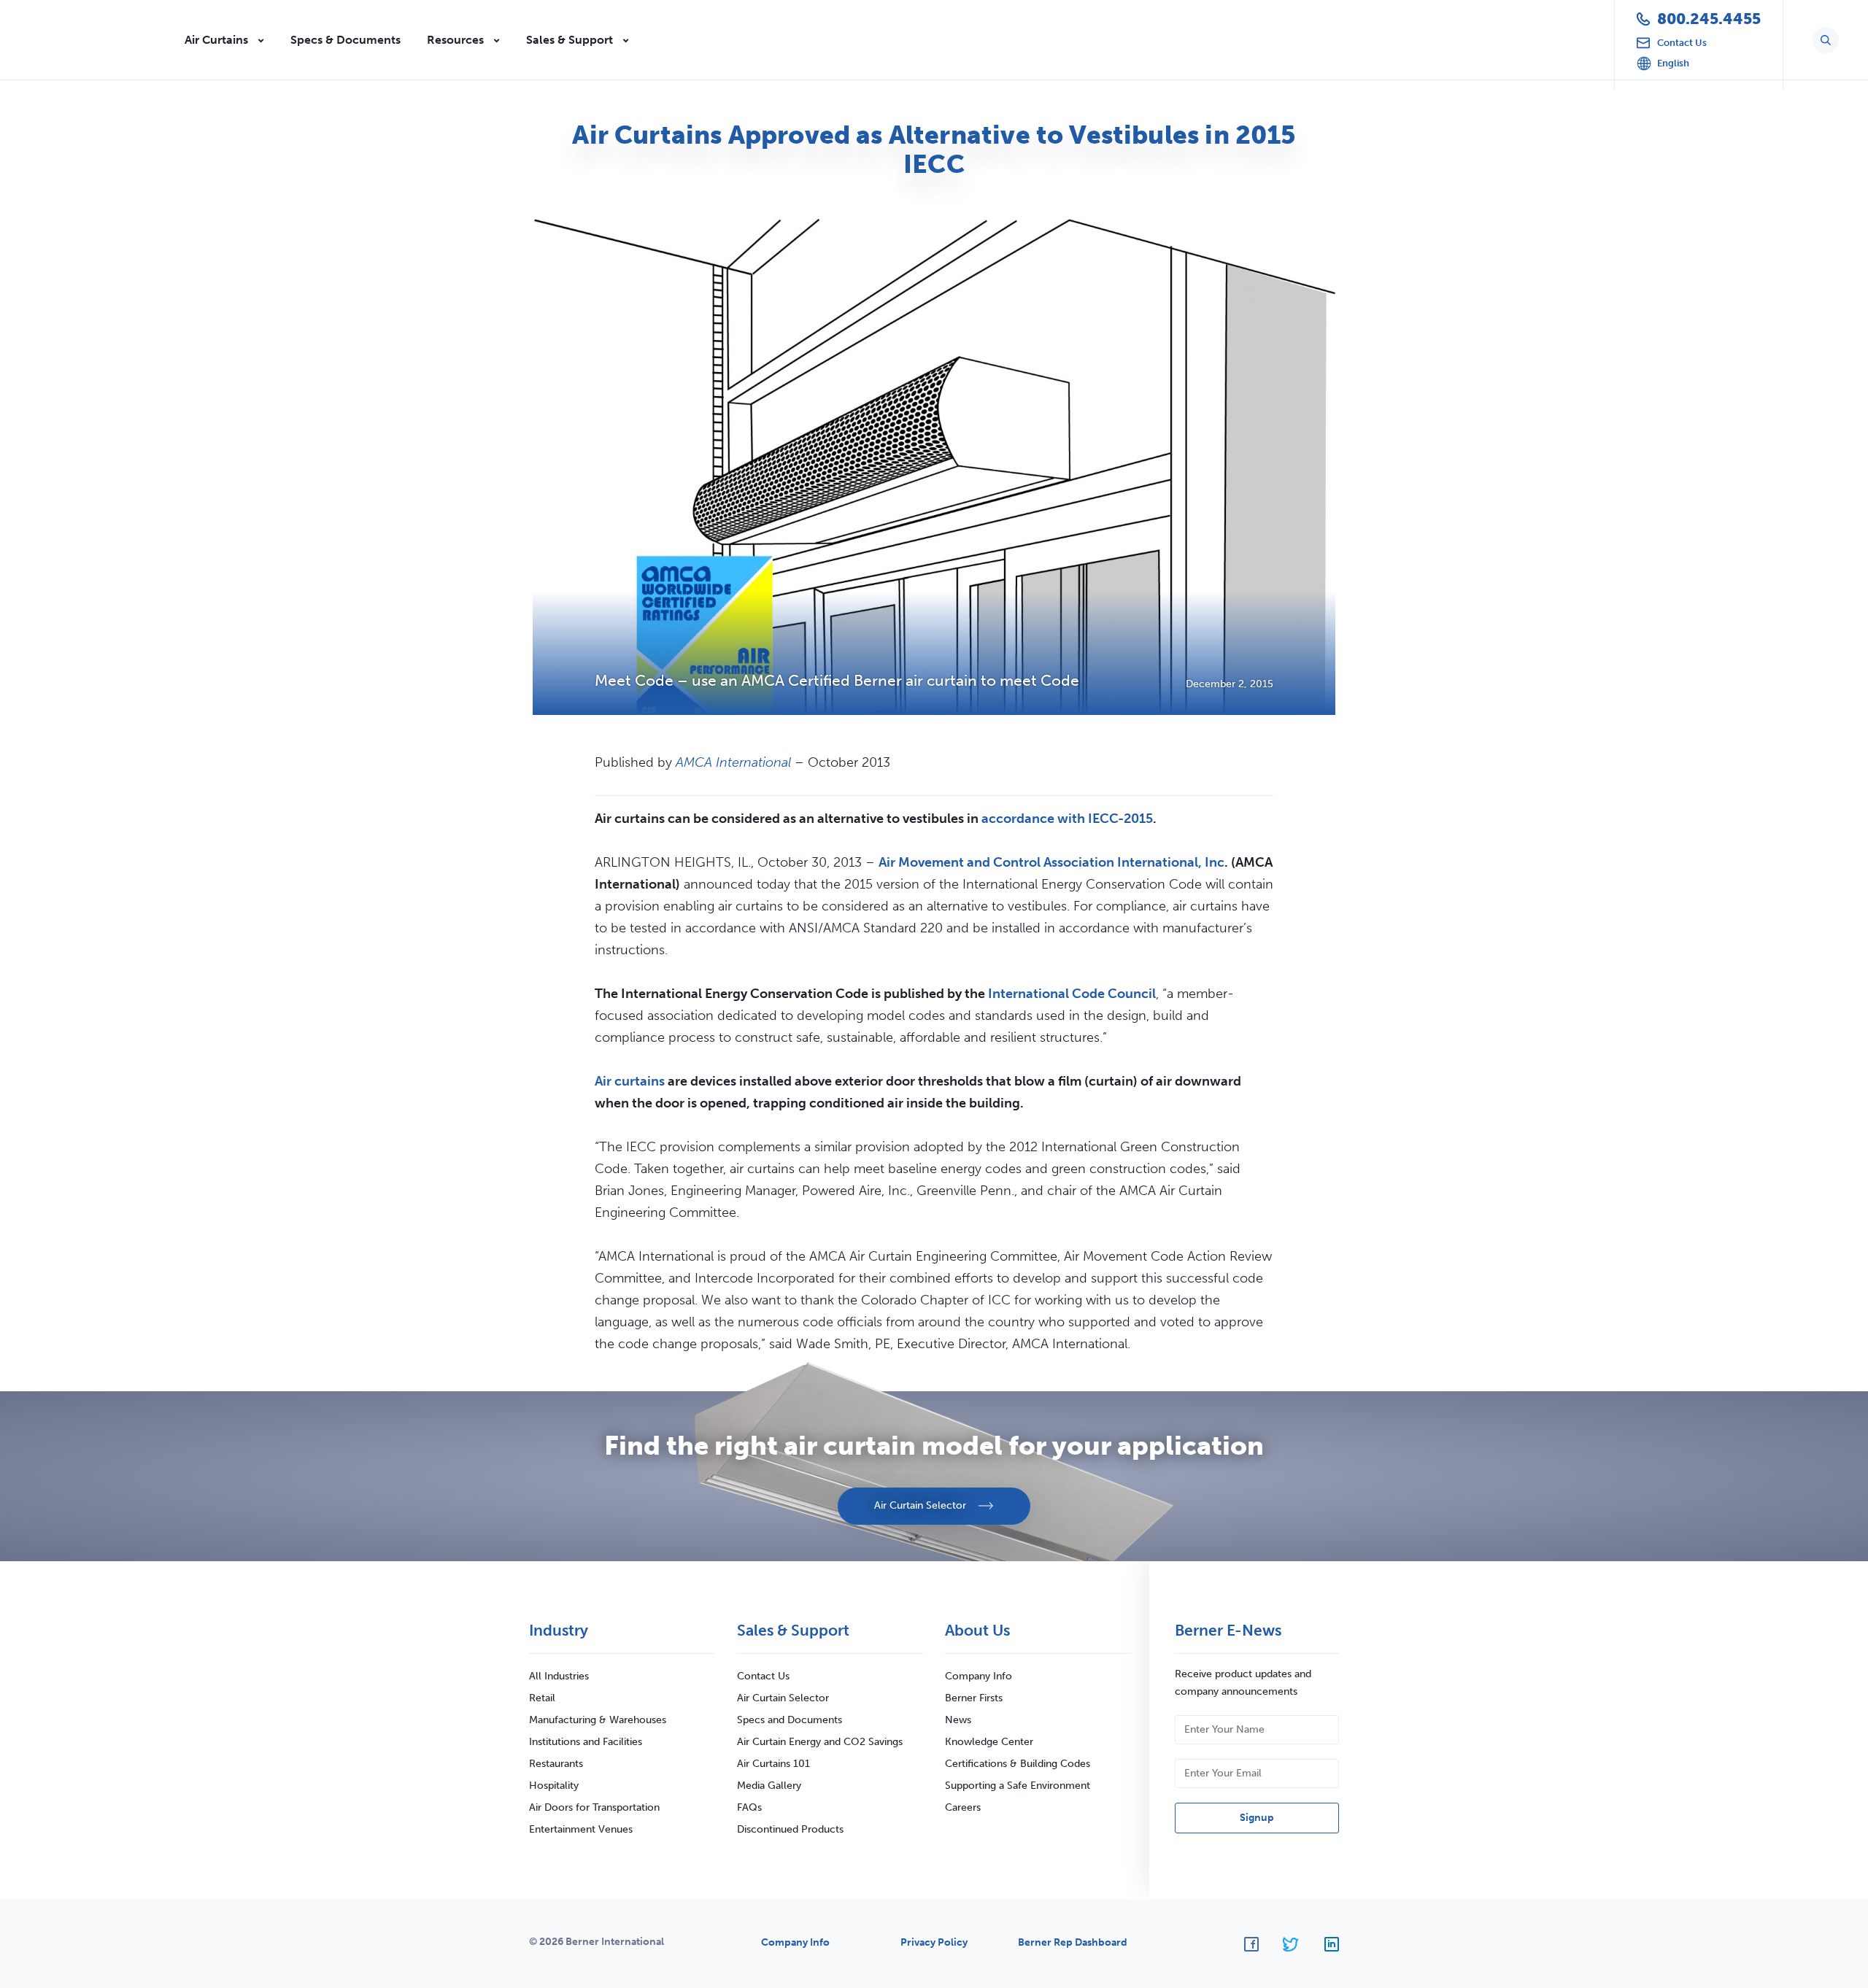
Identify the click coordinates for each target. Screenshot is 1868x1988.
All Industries (559, 1676)
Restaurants (556, 1764)
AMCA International (733, 762)
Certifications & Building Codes (1018, 1764)
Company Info (979, 1676)
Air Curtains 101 (773, 1764)
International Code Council (1072, 994)
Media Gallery (769, 1786)
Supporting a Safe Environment (1018, 1786)
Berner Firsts (974, 1698)
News (958, 1720)
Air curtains (630, 1081)
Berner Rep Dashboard (1073, 1942)
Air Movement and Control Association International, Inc (1051, 862)
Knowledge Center (989, 1742)
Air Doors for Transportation (594, 1807)
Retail (542, 1698)
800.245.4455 (1709, 19)
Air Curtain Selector (783, 1698)
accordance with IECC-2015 (1067, 819)
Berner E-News (1228, 1630)
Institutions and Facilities (586, 1742)
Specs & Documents (346, 40)
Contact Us (763, 1676)
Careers (963, 1807)
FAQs (749, 1807)
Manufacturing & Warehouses (598, 1720)
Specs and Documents (790, 1720)
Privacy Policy (934, 1942)
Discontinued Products (790, 1829)
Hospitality (554, 1786)
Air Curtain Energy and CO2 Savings (820, 1742)
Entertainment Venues (581, 1829)
